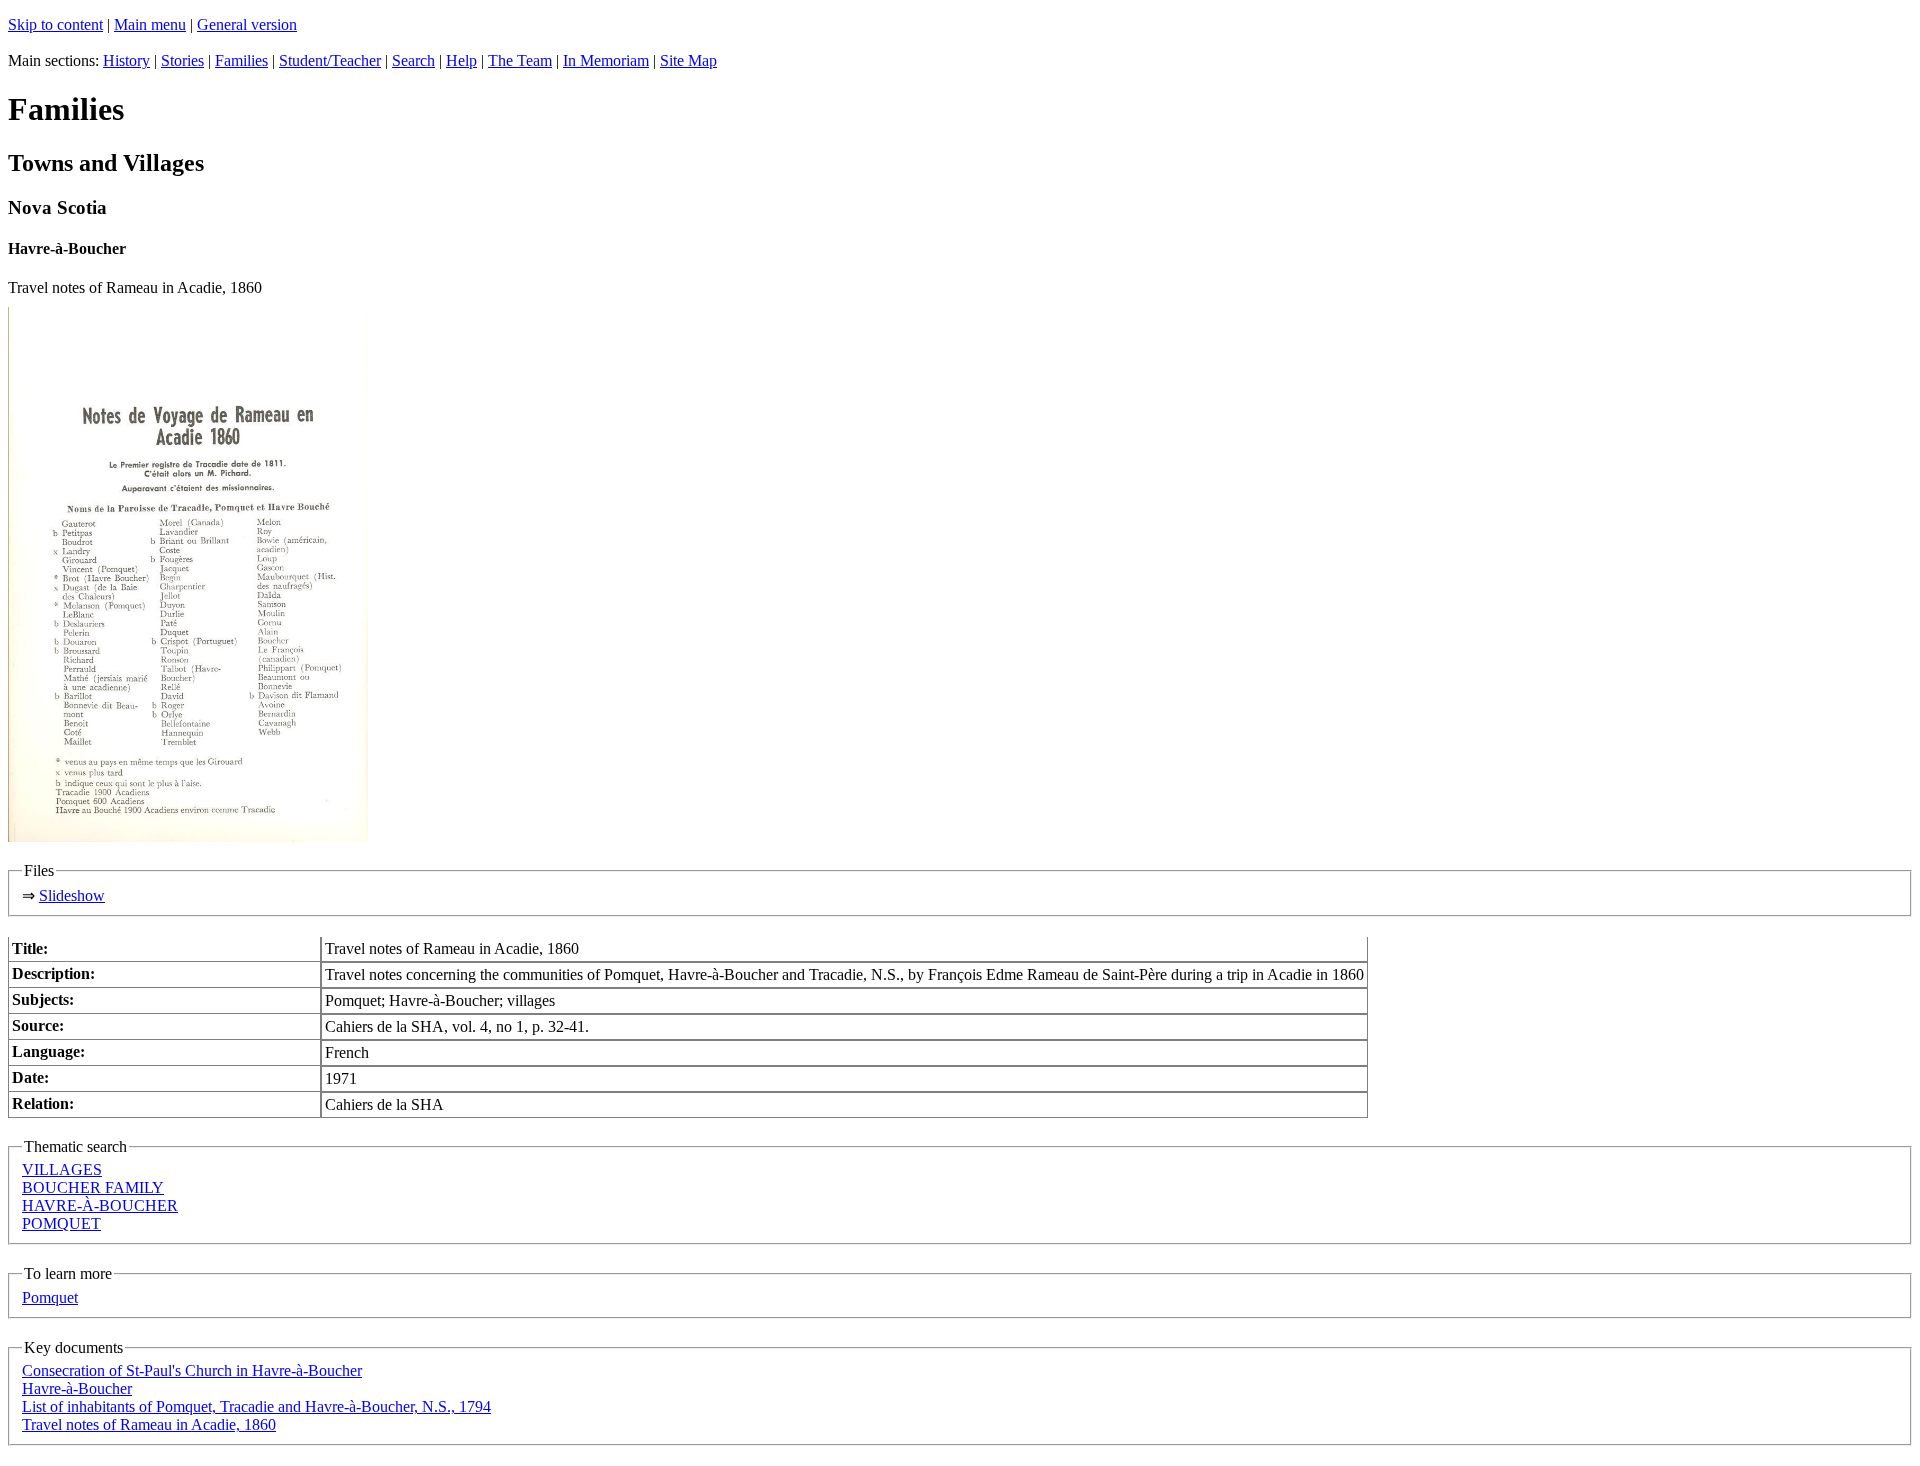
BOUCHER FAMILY (93, 1187)
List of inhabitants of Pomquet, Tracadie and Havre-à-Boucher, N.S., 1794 (256, 1406)
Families (241, 60)
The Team (520, 60)
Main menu (150, 24)
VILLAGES (62, 1169)
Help (461, 60)
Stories (182, 60)
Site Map (688, 60)
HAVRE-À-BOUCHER (100, 1205)
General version (247, 24)
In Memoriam (606, 60)
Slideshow (72, 895)
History (126, 60)
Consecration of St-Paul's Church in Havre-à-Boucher (192, 1370)
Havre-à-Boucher (77, 1388)
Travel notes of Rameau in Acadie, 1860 (149, 1424)
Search (413, 60)
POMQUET (61, 1223)
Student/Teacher (330, 60)
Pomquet (50, 1297)
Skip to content (55, 24)
